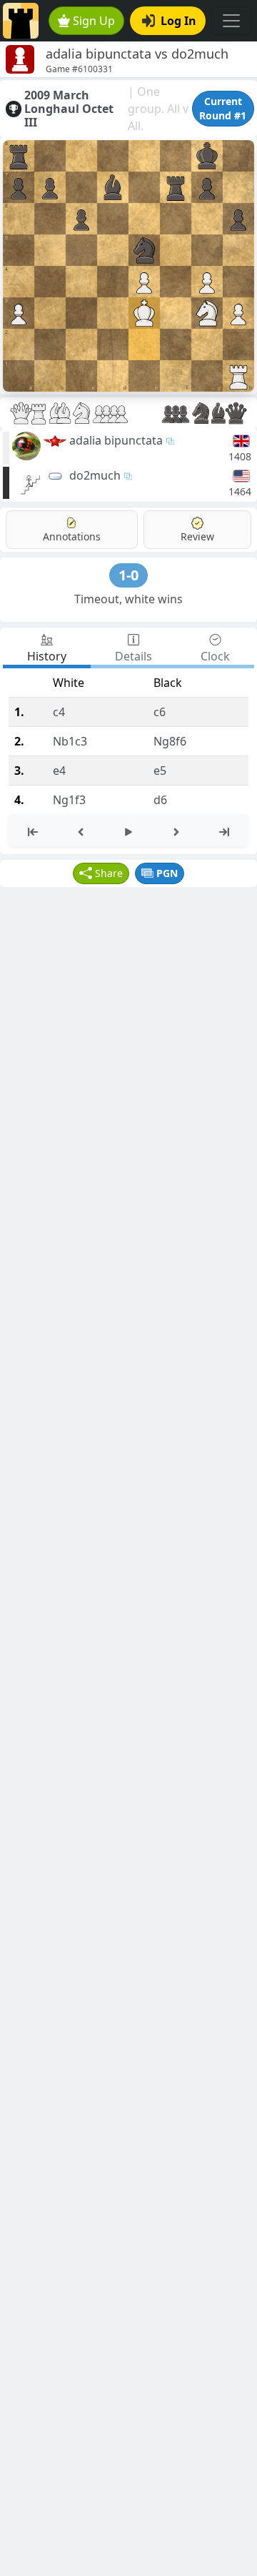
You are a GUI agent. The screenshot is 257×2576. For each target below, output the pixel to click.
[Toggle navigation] (231, 21)
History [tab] (47, 656)
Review (197, 536)
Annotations (72, 536)
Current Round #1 (223, 108)
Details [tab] (133, 656)
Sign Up (94, 21)
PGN (167, 873)
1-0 (128, 575)
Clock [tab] (215, 656)
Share (109, 873)
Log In (178, 21)
